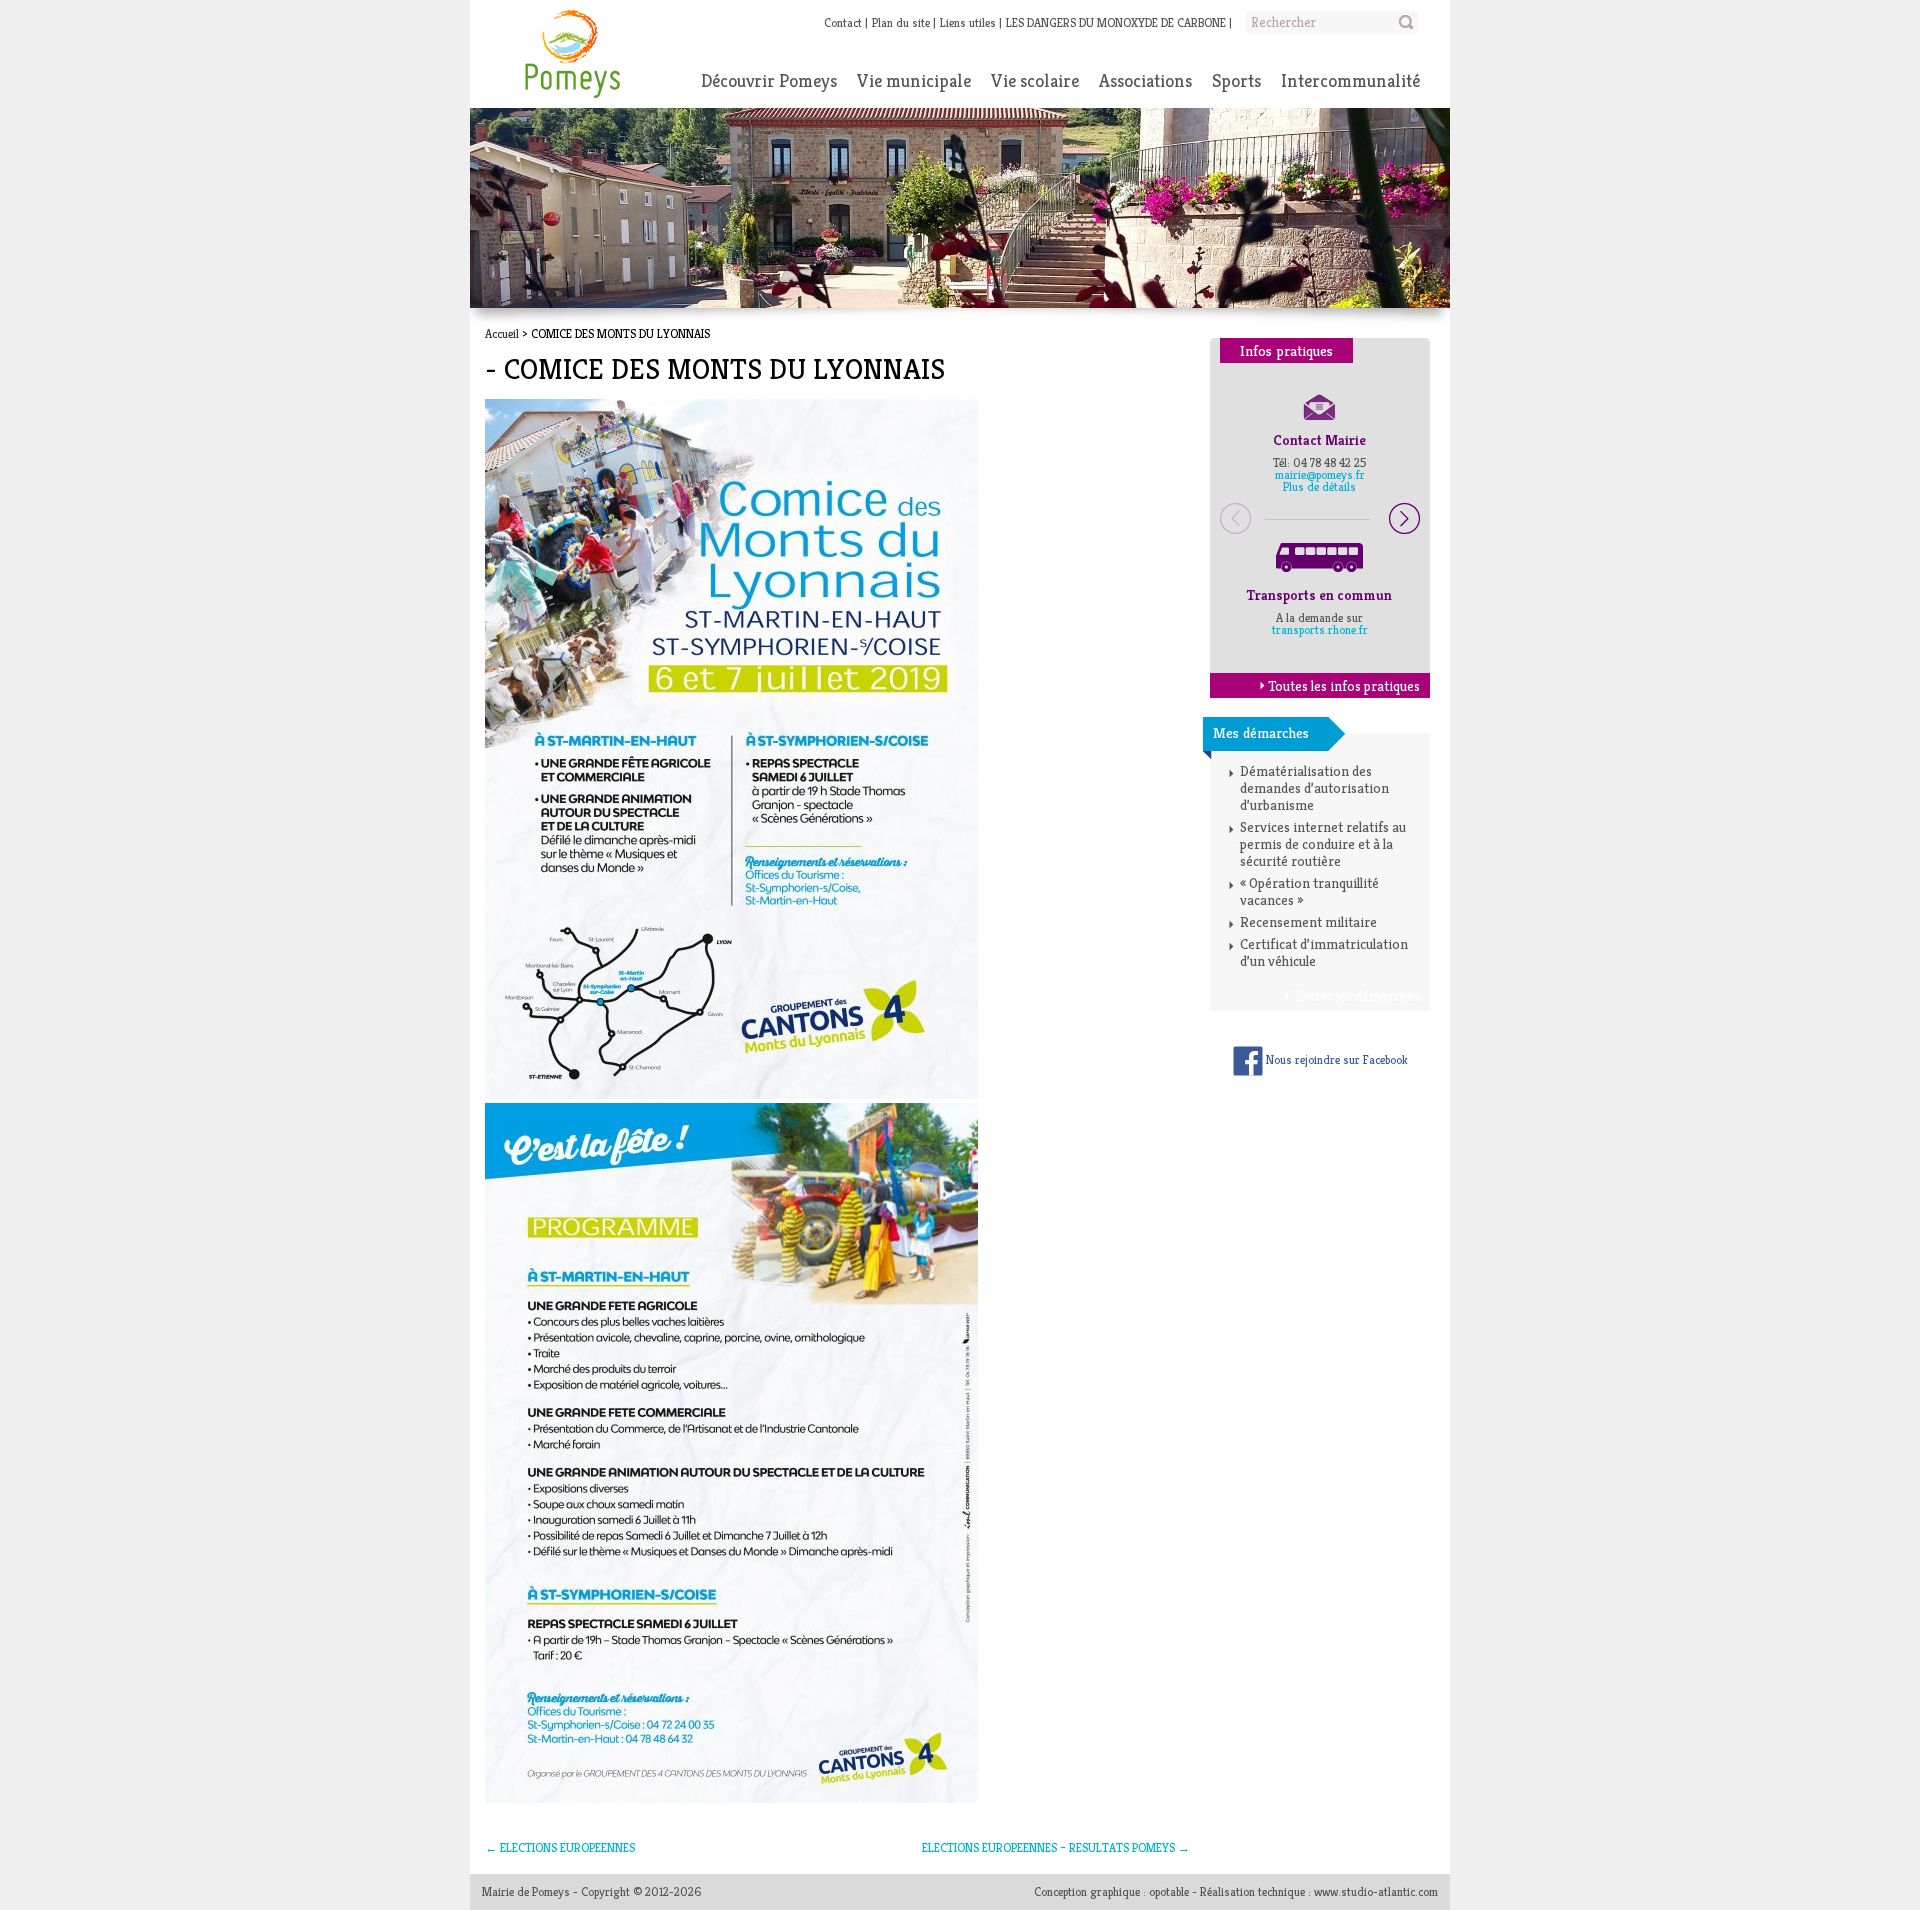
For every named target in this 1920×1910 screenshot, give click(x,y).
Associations (1145, 80)
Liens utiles (968, 22)
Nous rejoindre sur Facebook (1335, 1059)
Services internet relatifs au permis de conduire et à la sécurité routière (1323, 844)
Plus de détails (1319, 486)
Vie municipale (914, 80)
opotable (1169, 1891)
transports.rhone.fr (1320, 629)
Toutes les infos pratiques (1344, 686)
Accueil (502, 333)
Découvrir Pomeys (769, 80)
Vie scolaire (1035, 80)
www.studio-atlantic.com (1376, 1891)
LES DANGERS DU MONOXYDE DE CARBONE (1116, 22)
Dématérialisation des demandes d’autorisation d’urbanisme (1314, 788)
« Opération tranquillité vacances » (1309, 891)
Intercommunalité (1350, 80)
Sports (1236, 80)
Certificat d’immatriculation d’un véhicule (1324, 952)
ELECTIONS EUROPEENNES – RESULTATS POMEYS (1056, 1847)
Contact (843, 22)
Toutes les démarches (1356, 996)
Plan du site (901, 22)
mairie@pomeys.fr (1320, 474)
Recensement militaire (1308, 922)
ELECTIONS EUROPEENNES (560, 1847)
